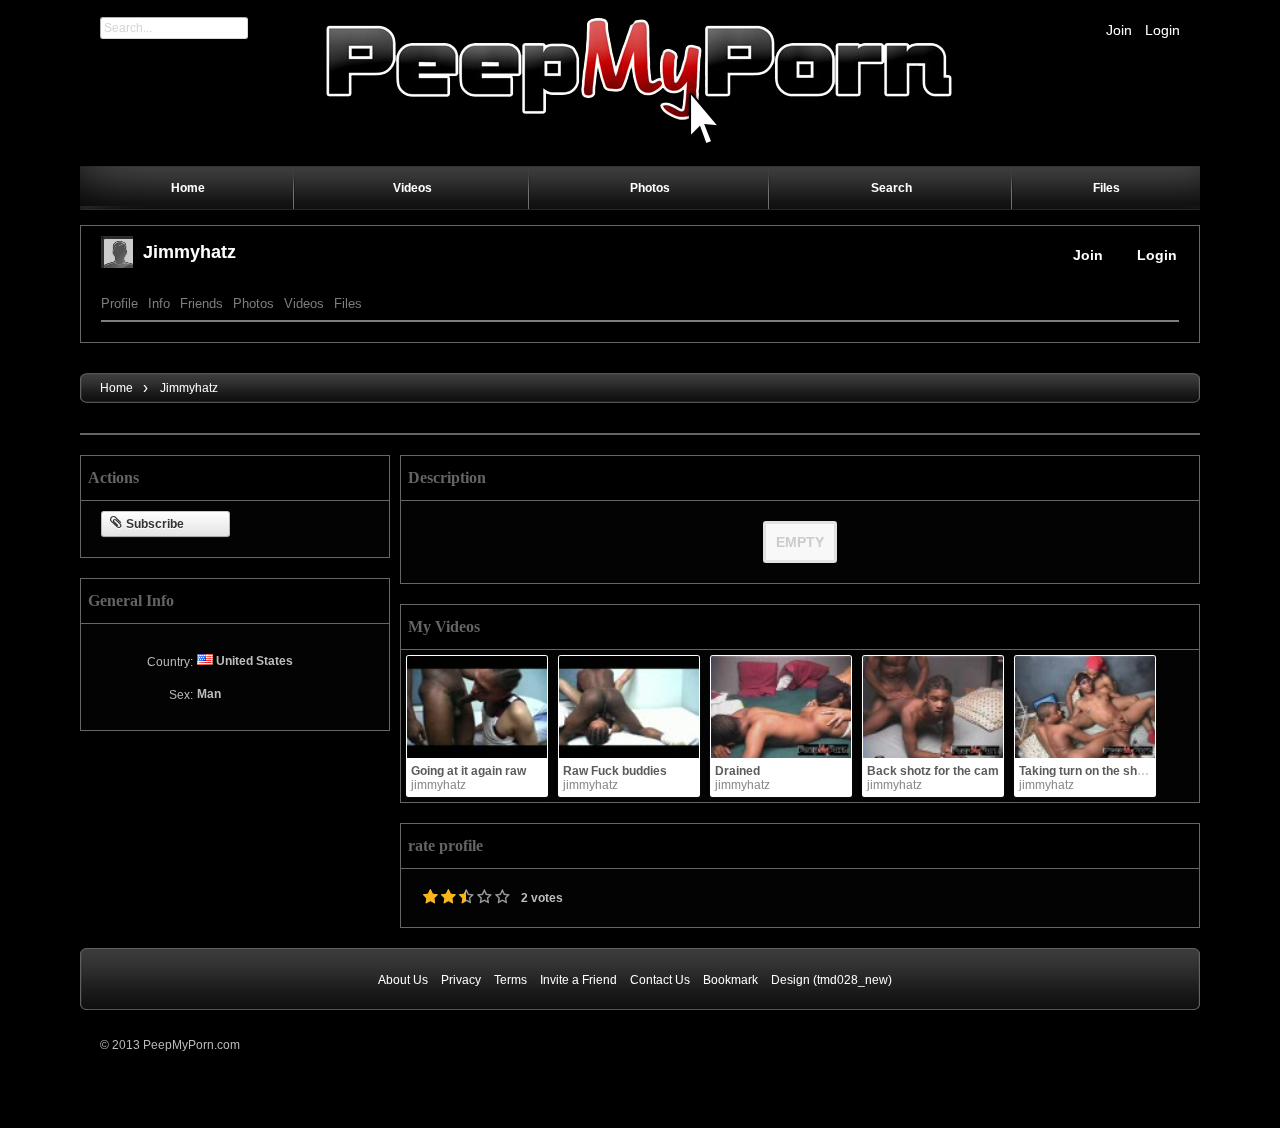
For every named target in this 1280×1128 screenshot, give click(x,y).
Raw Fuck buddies (615, 771)
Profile (119, 303)
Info (159, 303)
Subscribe (155, 524)
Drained (737, 771)
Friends (201, 303)
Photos (253, 303)
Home (116, 388)
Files (348, 303)
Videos (304, 303)
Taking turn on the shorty (1089, 771)
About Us (403, 980)
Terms (510, 980)
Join (1119, 30)
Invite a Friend (578, 980)
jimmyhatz (189, 252)
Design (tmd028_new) (831, 980)
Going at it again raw (468, 771)
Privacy (461, 980)
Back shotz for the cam (933, 771)
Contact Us (660, 980)
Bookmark (730, 980)
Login (1162, 30)
